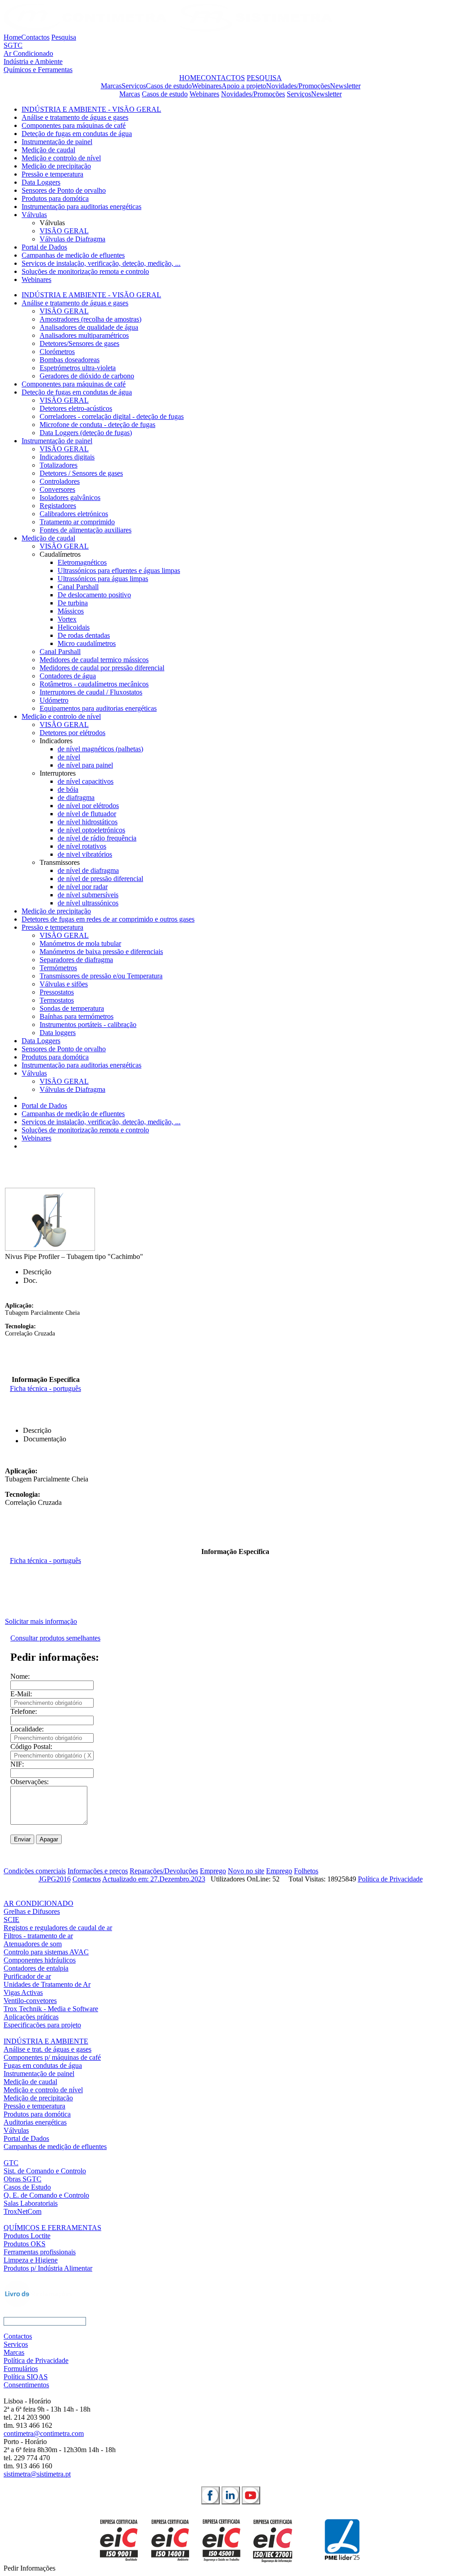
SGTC (13, 45)
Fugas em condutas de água (43, 2065)
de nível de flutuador (87, 814)
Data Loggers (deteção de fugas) (86, 433)
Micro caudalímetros (87, 643)
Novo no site (246, 1871)
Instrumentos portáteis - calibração (88, 1024)
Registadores (58, 506)
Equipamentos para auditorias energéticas (98, 708)
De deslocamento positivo (94, 595)
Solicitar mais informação (41, 1621)
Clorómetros (57, 352)
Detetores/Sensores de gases (79, 343)
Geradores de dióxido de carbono (87, 376)
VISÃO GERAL (64, 231)
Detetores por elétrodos (72, 733)
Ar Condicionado (28, 53)
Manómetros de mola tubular (80, 943)
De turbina (73, 603)
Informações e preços (98, 1871)
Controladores (60, 481)
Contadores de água (68, 676)
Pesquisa (64, 37)
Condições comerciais (35, 1871)
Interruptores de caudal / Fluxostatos (91, 692)
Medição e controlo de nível (61, 158)
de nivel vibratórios (85, 854)
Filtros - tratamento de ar (38, 1936)
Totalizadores (59, 465)
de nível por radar (83, 887)
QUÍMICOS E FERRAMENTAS (52, 2228)
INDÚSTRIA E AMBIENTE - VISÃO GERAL (91, 109)
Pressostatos (57, 992)
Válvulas (34, 215)
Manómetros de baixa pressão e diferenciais (101, 952)
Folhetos (306, 1871)
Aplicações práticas (31, 2017)
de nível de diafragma (88, 870)
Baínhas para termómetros (77, 1016)
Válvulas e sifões (64, 984)
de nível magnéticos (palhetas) (100, 749)
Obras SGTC (23, 2179)
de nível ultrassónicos (88, 903)
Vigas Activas (23, 1992)
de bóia (68, 789)
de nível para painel (85, 765)
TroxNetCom (23, 2211)
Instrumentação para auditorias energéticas (81, 207)
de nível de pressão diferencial (100, 879)
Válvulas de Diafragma (72, 239)
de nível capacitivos (86, 781)
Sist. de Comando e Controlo (45, 2171)
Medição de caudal (48, 150)
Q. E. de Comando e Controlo (46, 2195)
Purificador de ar (27, 1976)
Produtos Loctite (27, 2236)
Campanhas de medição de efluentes (73, 255)
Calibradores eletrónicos (74, 514)
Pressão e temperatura (52, 174)
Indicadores (56, 741)
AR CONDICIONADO (38, 1903)
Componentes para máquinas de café (74, 125)
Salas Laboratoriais (31, 2203)
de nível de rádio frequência (97, 838)
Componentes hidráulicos (40, 1960)
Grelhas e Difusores (32, 1911)
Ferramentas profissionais (40, 2252)
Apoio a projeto (244, 86)
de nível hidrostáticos (88, 822)
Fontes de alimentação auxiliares (86, 530)
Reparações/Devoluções (164, 1871)
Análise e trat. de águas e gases (47, 2049)
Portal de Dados (44, 247)
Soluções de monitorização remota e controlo (85, 271)
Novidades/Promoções (298, 86)
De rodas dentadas (84, 635)
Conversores (57, 489)
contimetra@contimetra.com (44, 2433)
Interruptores (58, 773)
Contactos (35, 37)
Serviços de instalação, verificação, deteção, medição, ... (101, 263)
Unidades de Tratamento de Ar (47, 1984)
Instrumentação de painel (57, 142)
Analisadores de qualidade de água (89, 327)
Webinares (207, 86)
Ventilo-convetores (30, 2001)
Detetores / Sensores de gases (81, 473)
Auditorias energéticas (35, 2122)
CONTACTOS (223, 78)
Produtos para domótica (55, 198)
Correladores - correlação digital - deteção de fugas (112, 416)
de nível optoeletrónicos (91, 830)
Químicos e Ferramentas (38, 70)
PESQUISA (264, 78)
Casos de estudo (169, 86)
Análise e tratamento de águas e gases (75, 117)
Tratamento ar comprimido (77, 522)
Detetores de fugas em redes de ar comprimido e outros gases (108, 919)
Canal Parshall (78, 587)
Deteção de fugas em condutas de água (77, 134)
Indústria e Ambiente (33, 61)
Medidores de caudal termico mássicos (94, 660)
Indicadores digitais (67, 457)
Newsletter (345, 86)
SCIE (11, 1920)
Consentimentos (26, 2385)
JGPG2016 (55, 1879)
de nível (69, 757)
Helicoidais (74, 627)
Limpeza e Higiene (31, 2260)
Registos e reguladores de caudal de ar (58, 1928)
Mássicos (71, 611)
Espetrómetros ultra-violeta (78, 368)
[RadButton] (210, 2495)
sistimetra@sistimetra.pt (37, 2474)
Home (12, 37)
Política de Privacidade (390, 1879)
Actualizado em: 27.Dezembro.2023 (154, 1879)
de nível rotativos (82, 846)
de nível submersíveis (88, 895)
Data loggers (58, 1033)
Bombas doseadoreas (70, 360)
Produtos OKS (25, 2244)
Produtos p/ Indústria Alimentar (48, 2268)
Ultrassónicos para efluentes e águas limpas (119, 570)
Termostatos (57, 1000)
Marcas (111, 86)
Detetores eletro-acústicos (76, 408)
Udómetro (54, 700)
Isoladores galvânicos (70, 497)
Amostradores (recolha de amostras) (90, 319)
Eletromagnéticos (82, 562)
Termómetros (58, 968)
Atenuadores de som (33, 1944)
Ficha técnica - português (45, 1388)
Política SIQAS (26, 2377)
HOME (190, 78)
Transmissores (60, 862)
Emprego (213, 1871)
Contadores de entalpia (36, 1968)
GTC (11, 2163)
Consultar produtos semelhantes (55, 1638)
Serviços (134, 86)
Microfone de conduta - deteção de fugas (97, 425)
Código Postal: (31, 1747)
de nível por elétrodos (88, 806)
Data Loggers (41, 182)
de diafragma (76, 797)
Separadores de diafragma (76, 960)
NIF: (17, 1764)
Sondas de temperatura (72, 1008)
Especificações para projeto (42, 2025)
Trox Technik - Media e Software (51, 2009)
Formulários (21, 2369)
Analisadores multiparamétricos (84, 335)
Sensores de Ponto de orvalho (64, 190)
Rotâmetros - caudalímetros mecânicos (94, 684)
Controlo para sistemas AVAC (46, 1952)
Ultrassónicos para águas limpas (103, 579)
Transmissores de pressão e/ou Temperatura (101, 976)
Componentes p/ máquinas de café (52, 2057)
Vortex (67, 619)
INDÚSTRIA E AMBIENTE (46, 2041)
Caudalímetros (60, 554)
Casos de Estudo (27, 2187)
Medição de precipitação (56, 166)
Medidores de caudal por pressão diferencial (102, 668)
